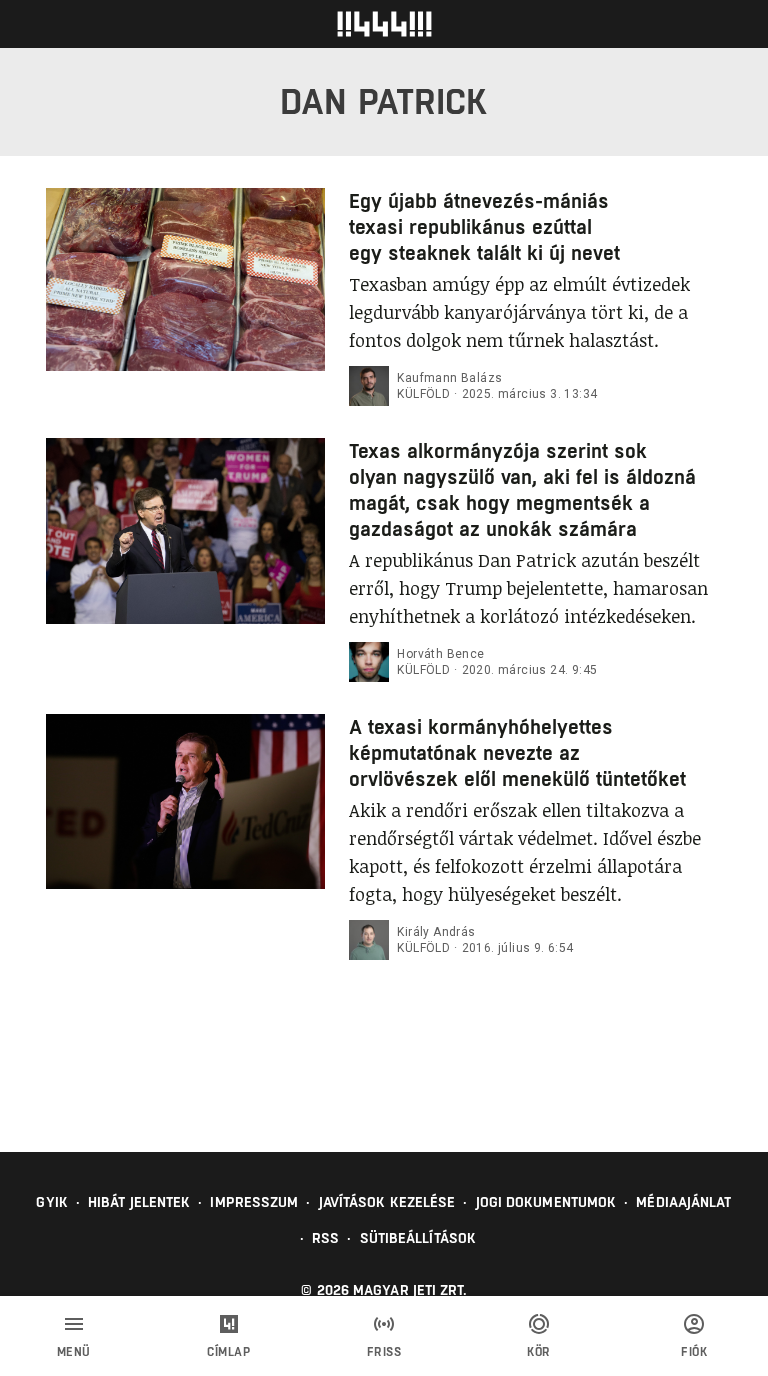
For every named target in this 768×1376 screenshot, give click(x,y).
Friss (384, 1352)
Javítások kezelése (387, 1202)
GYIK (51, 1202)
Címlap (228, 1352)
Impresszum (254, 1202)
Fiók (694, 1352)
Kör (539, 1352)
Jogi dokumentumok (546, 1202)
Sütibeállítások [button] (418, 1238)
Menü (74, 1352)
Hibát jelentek (139, 1202)
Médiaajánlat (683, 1202)
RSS (325, 1238)
